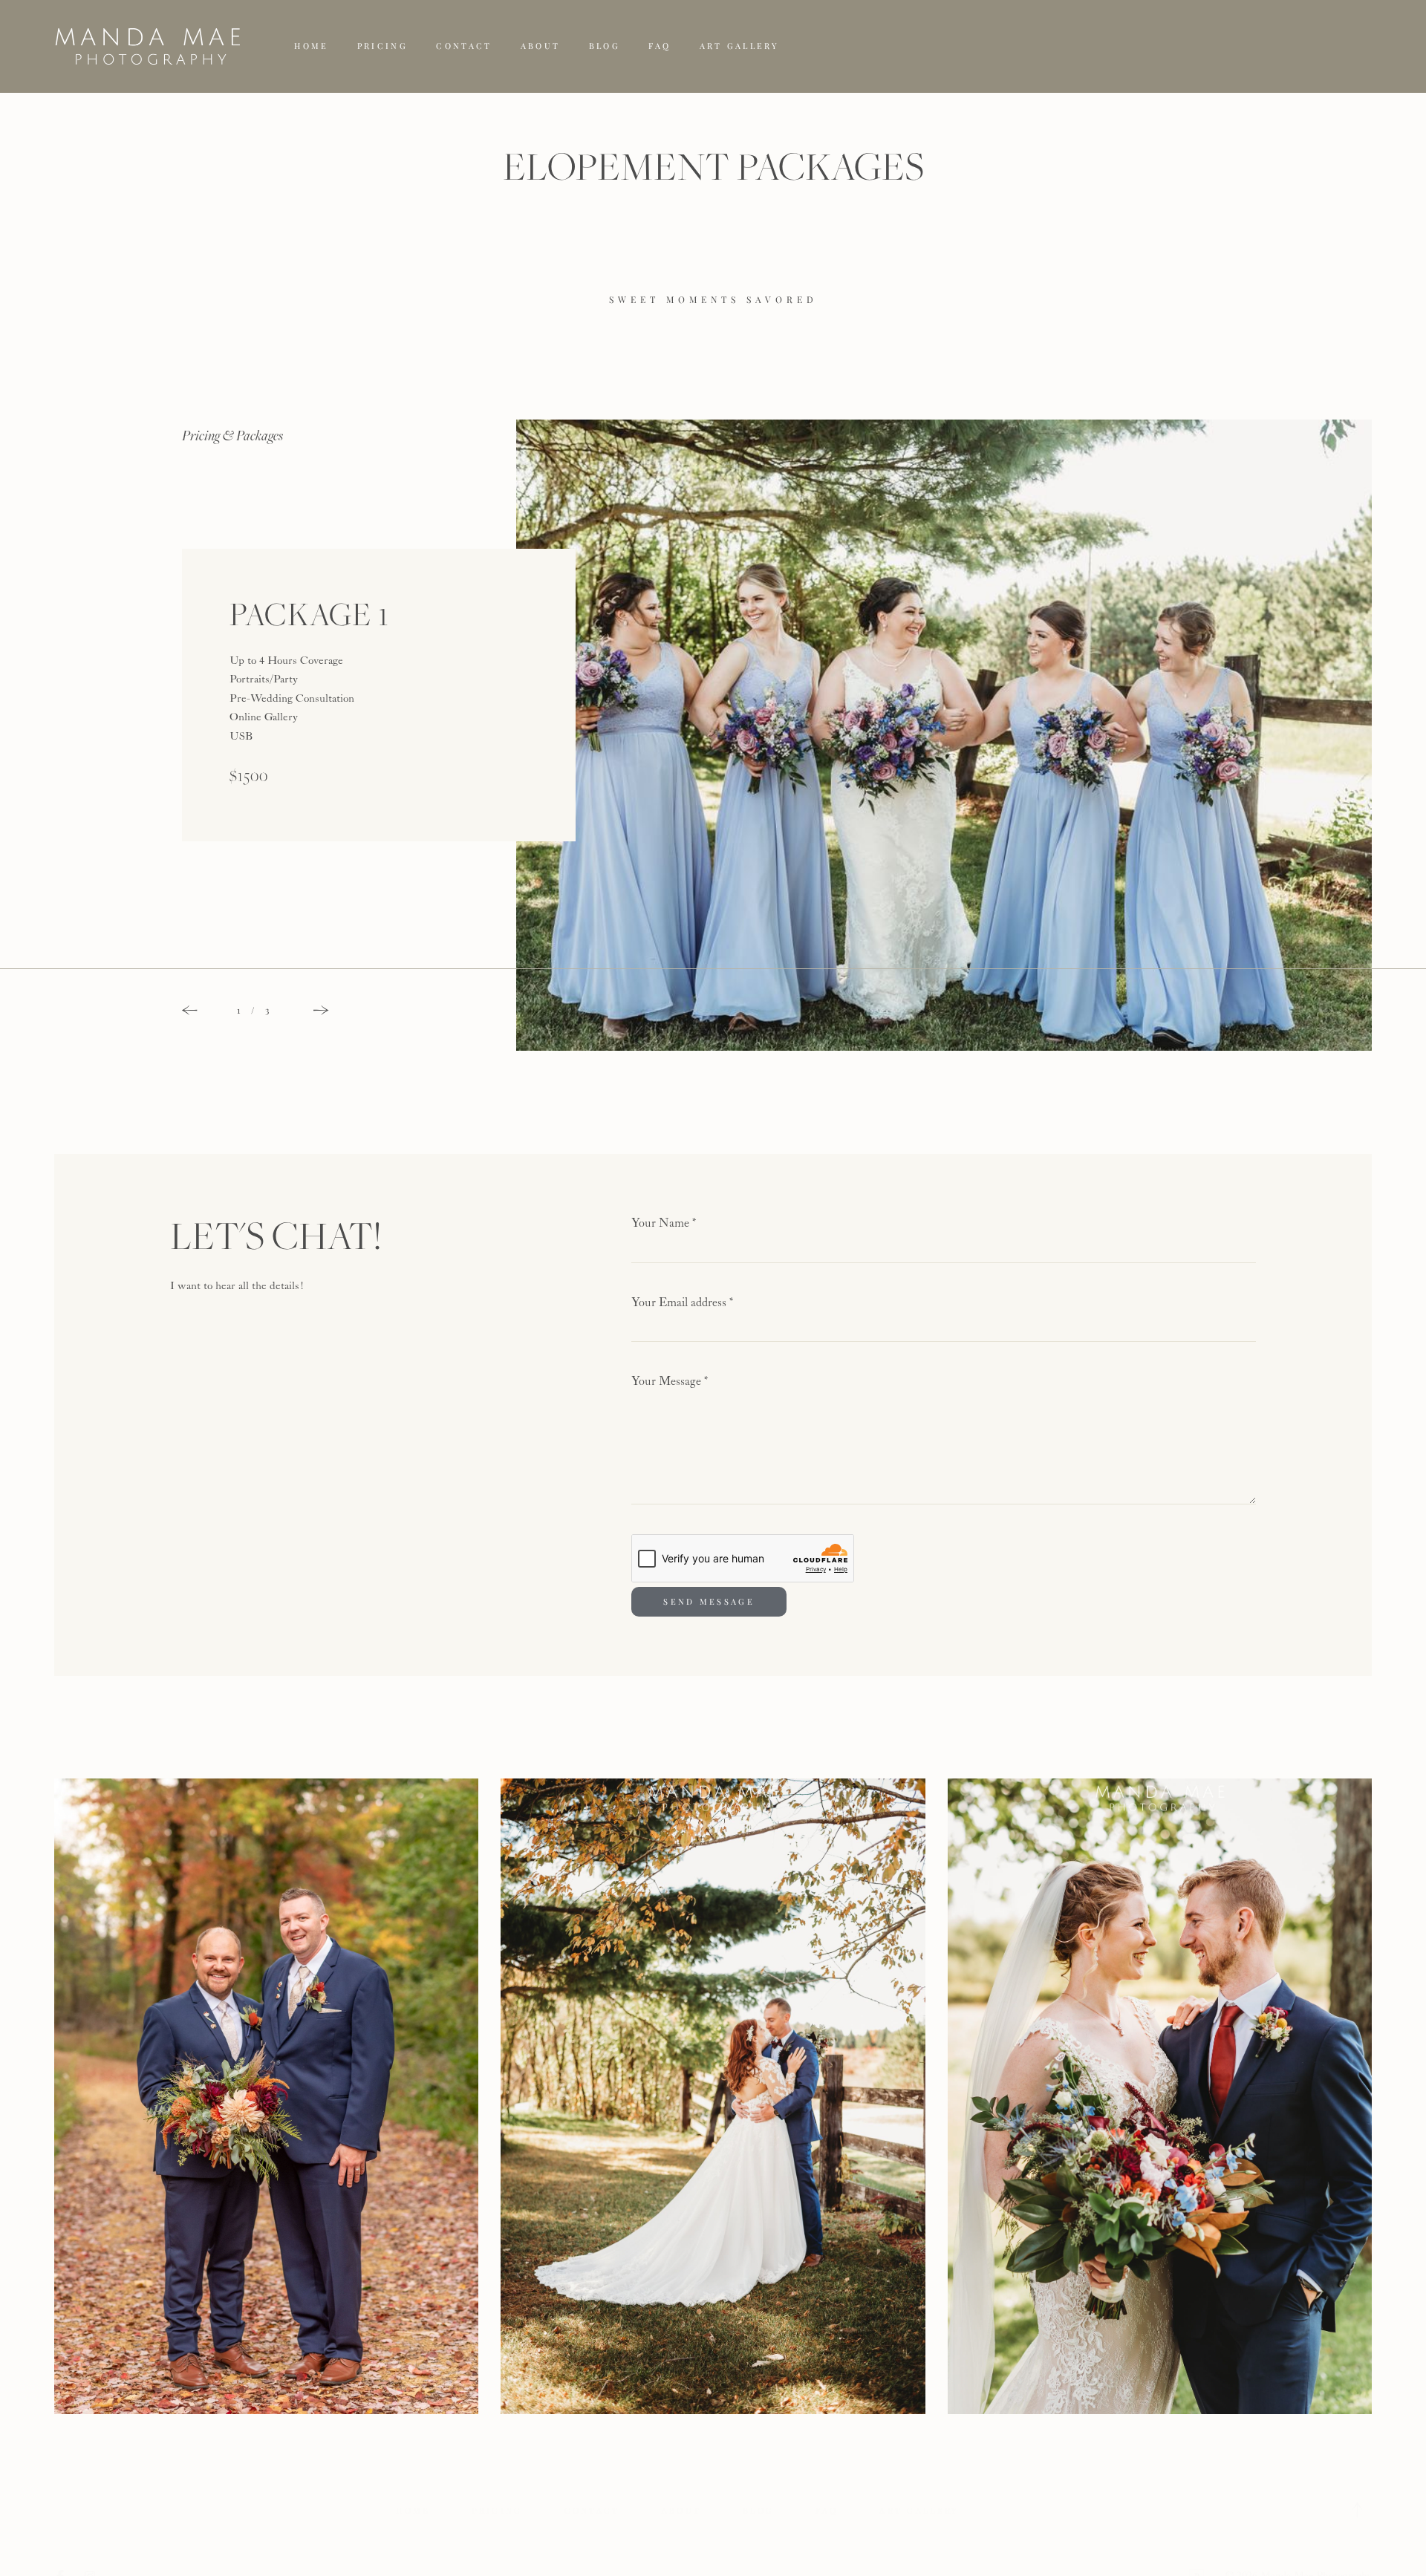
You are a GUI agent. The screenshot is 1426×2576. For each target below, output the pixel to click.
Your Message (670, 1382)
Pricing (382, 46)
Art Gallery (739, 46)
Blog (605, 46)
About (541, 46)
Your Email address (683, 1303)
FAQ (660, 46)
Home (311, 46)
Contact (464, 46)
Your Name (664, 1223)
